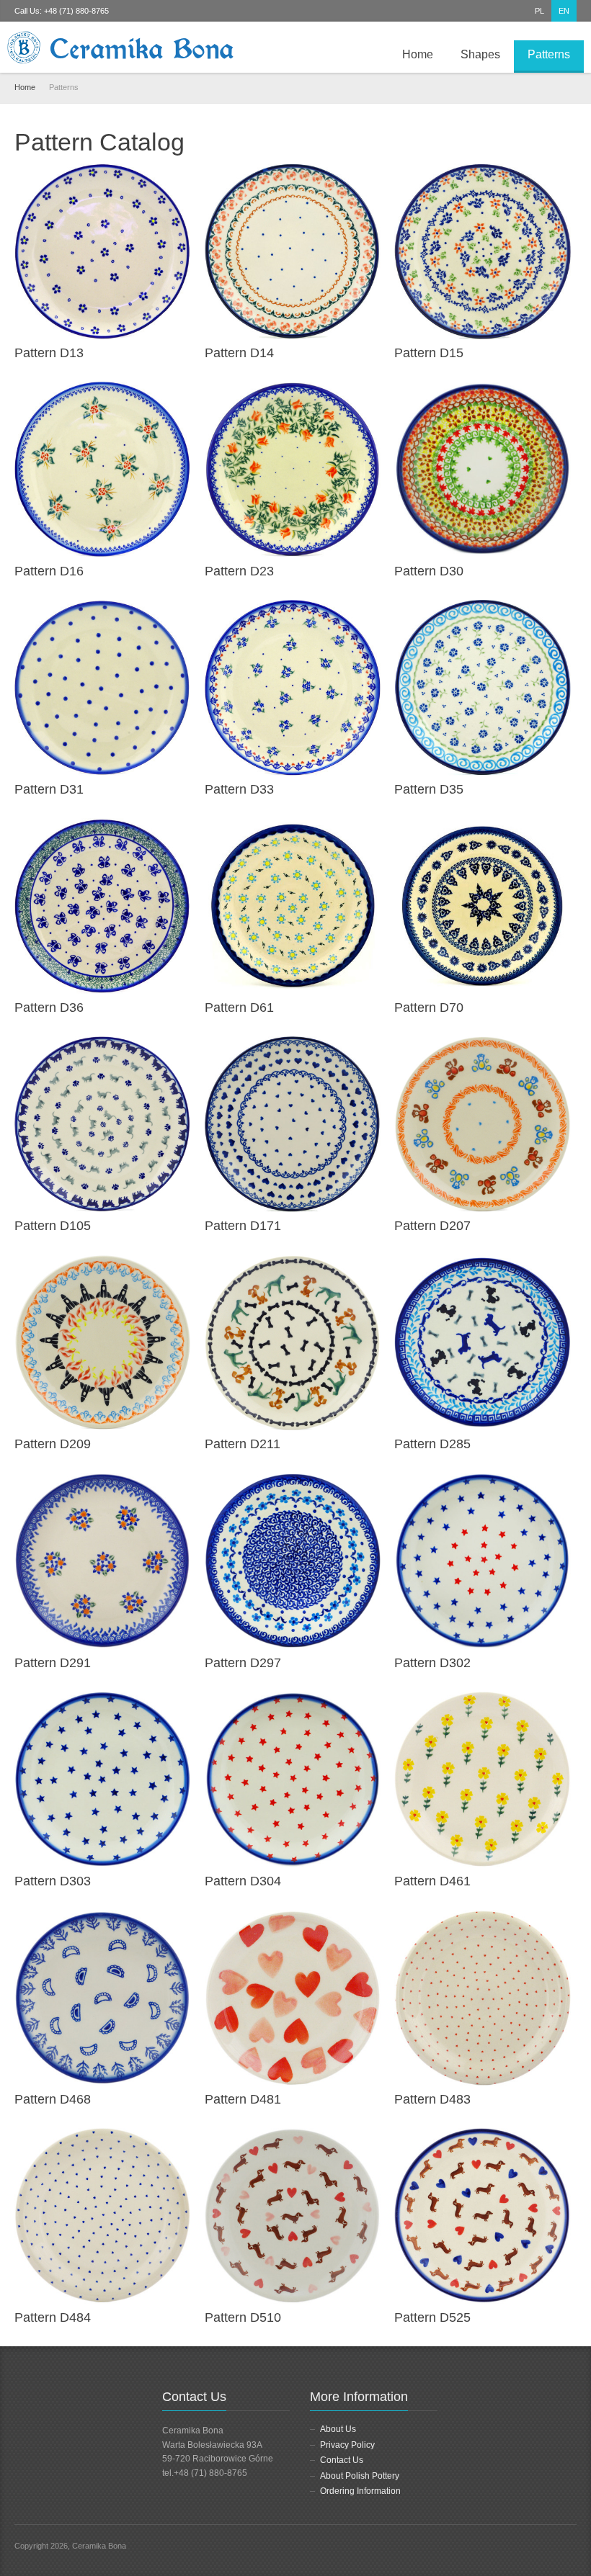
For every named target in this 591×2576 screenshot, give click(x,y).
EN (564, 11)
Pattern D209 (53, 1444)
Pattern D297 (243, 1663)
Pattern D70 (429, 1007)
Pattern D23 (239, 571)
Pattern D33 (239, 789)
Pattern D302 (432, 1663)
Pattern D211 (243, 1444)
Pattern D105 (53, 1226)
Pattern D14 (239, 353)
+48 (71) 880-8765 (76, 11)
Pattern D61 (239, 1007)
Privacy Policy (347, 2445)
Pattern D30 (429, 571)
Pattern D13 (49, 353)
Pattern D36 (49, 1007)
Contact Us (342, 2460)
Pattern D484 (53, 2317)
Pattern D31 (49, 789)
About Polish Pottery (360, 2476)
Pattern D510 (243, 2317)
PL (539, 11)
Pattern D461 (432, 1881)
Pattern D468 (53, 2099)
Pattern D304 (243, 1881)
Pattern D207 (432, 1226)
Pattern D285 (432, 1444)
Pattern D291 (53, 1663)
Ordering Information (360, 2491)
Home (418, 54)
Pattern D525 (432, 2317)
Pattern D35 (429, 789)
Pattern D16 (49, 571)
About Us (338, 2429)
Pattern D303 (53, 1881)
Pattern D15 (429, 353)
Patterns (549, 54)
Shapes (480, 54)
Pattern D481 (243, 2099)
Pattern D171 (243, 1226)
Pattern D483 (432, 2099)
